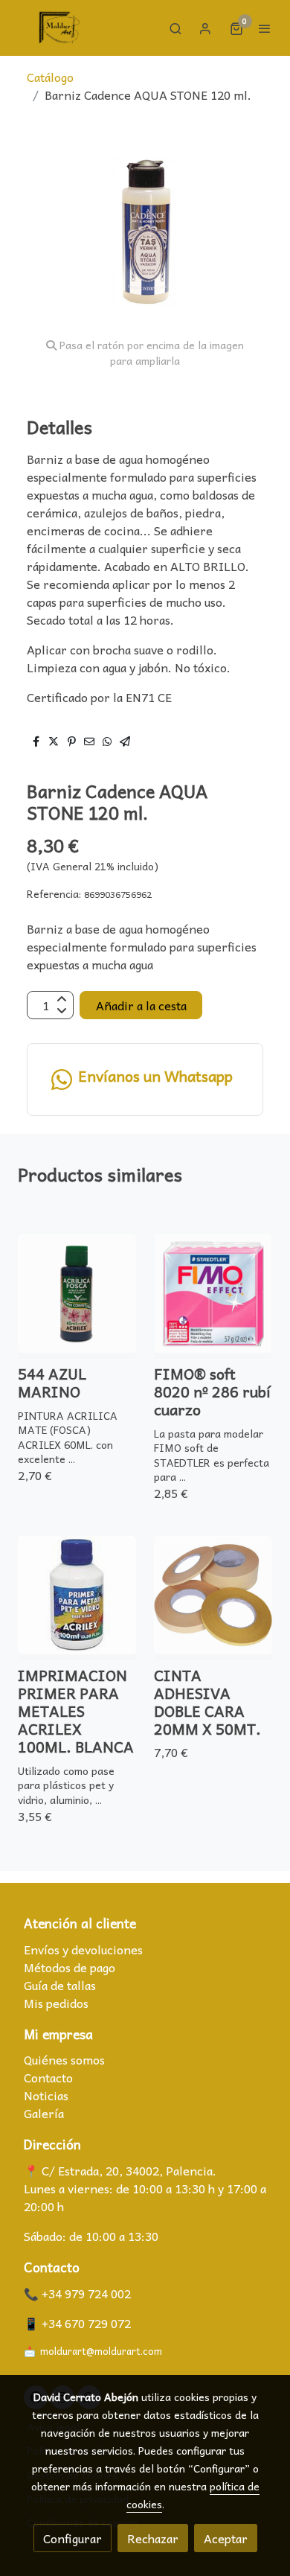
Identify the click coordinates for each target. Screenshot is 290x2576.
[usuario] (205, 28)
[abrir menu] (265, 28)
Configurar (72, 2538)
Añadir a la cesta (141, 1005)
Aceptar (226, 2538)
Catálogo (50, 77)
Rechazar (153, 2538)
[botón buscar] (175, 28)
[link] (59, 28)
